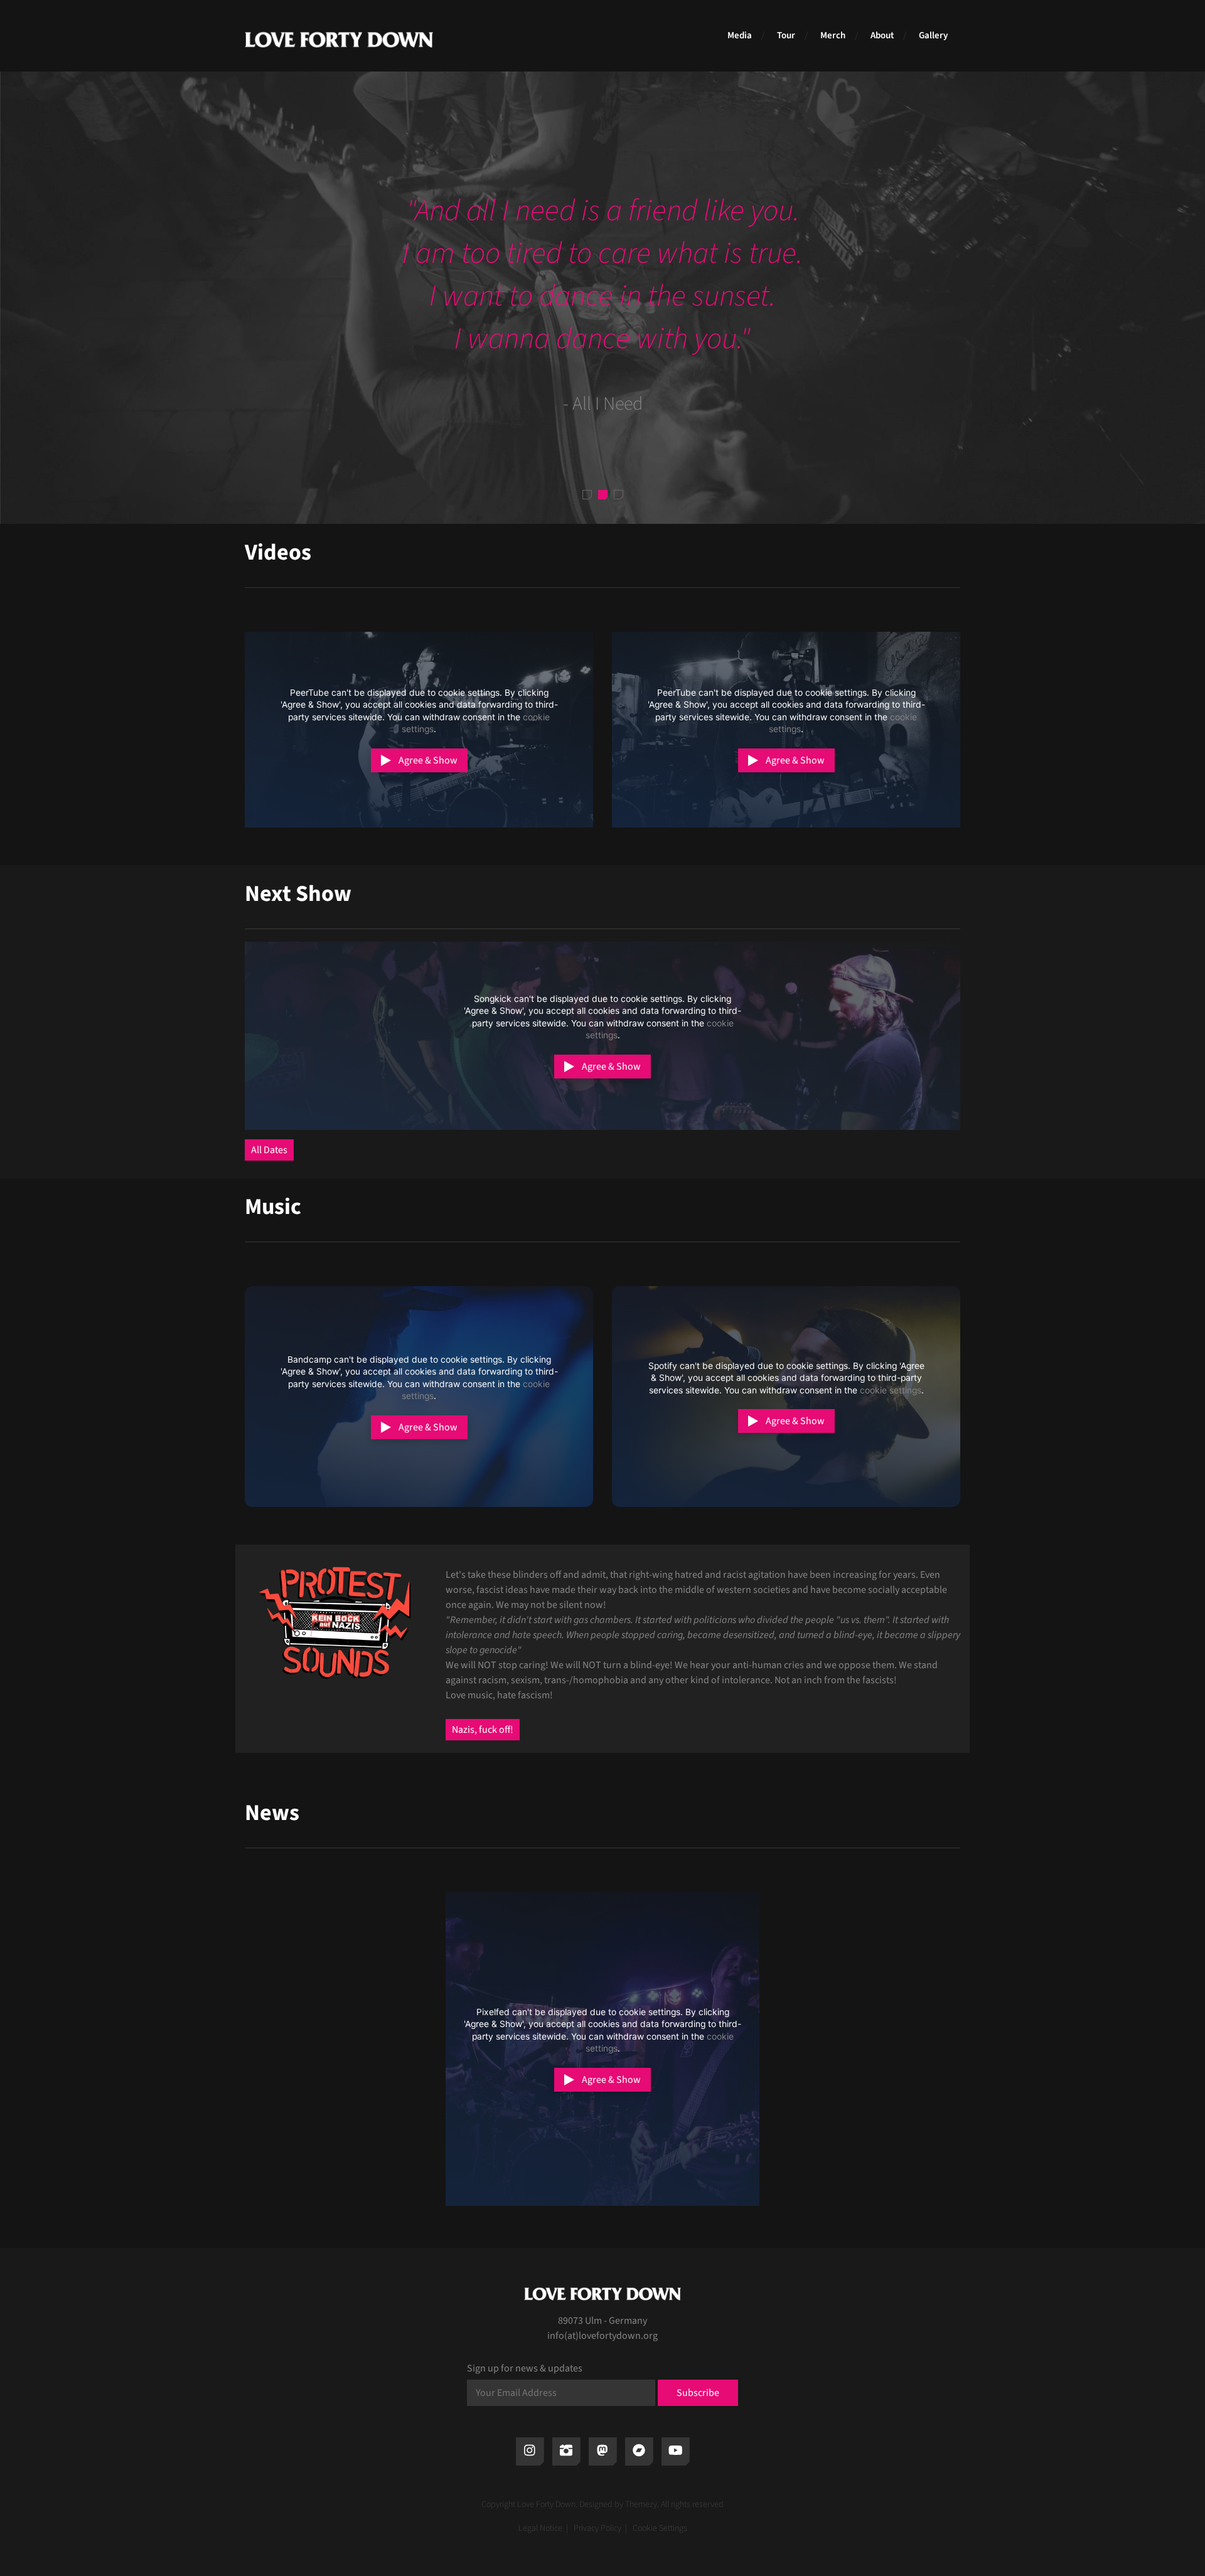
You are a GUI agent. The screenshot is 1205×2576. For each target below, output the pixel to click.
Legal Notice (540, 2528)
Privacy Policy (597, 2528)
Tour (786, 35)
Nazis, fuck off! (483, 1730)
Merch (833, 35)
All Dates (269, 1150)
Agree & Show (428, 760)
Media (740, 35)
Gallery (933, 35)
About (882, 35)
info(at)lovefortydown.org (602, 2336)
